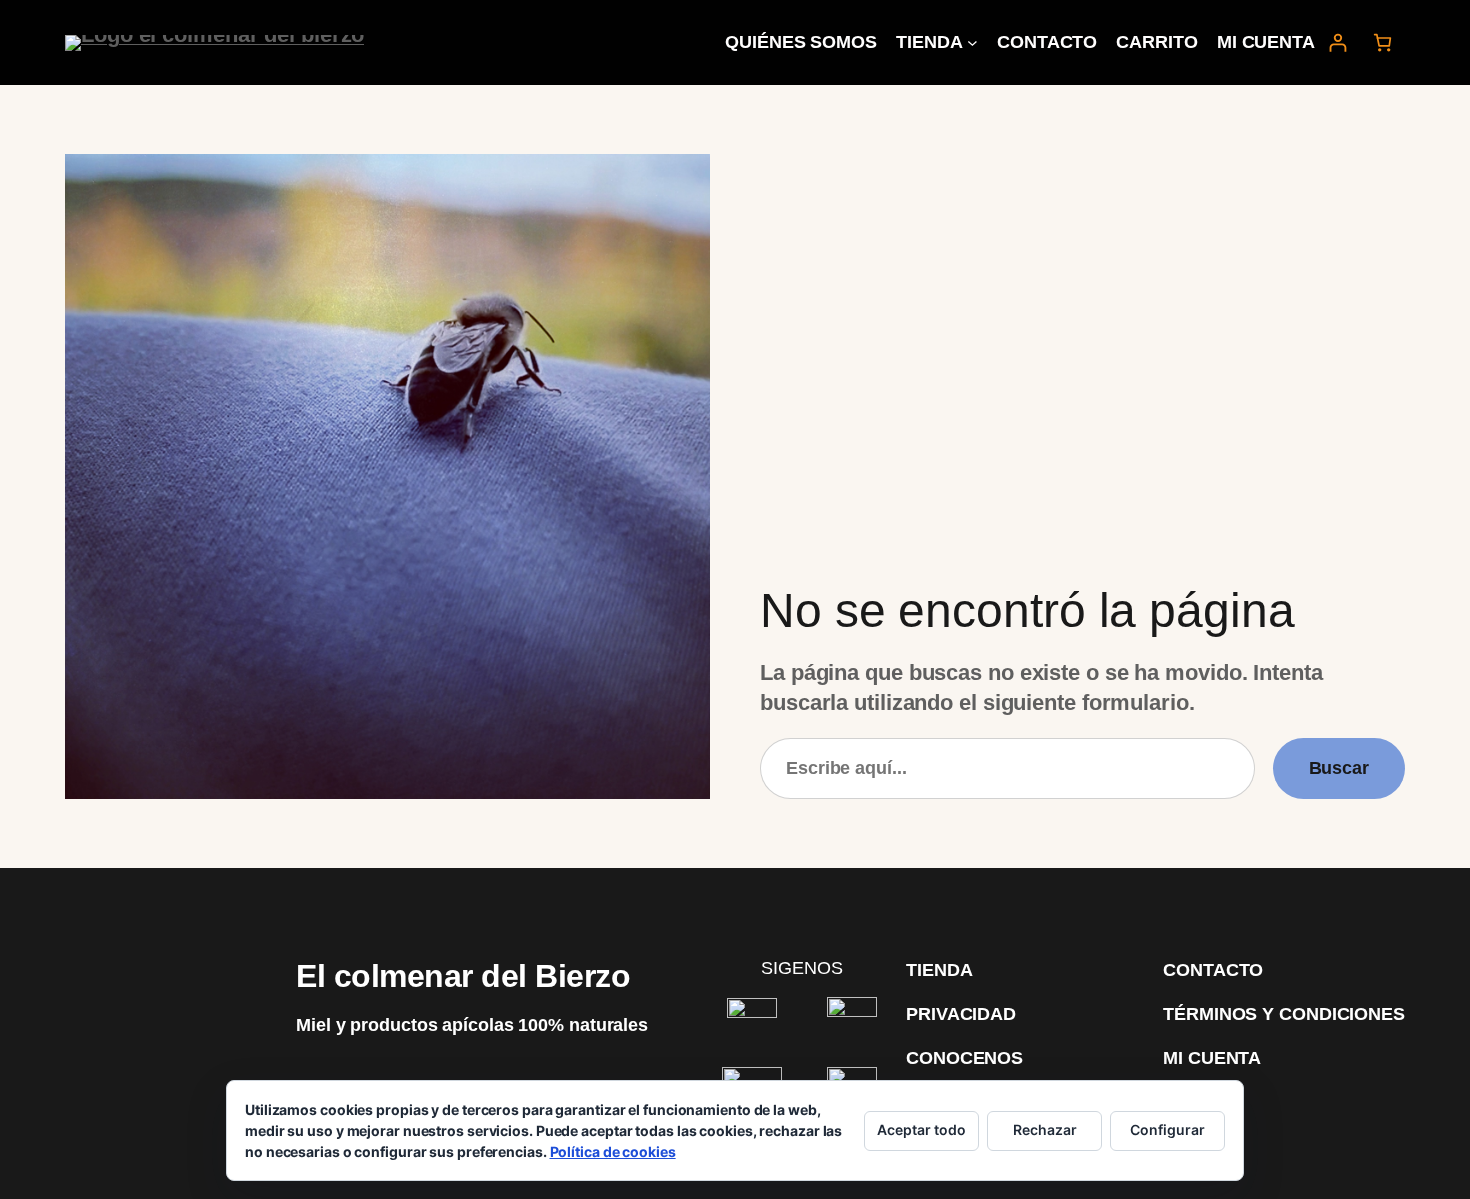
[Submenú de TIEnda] (972, 42)
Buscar (1339, 768)
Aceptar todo (921, 1129)
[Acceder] (1337, 42)
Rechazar (1045, 1129)
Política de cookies (613, 1151)
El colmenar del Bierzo (463, 976)
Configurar (1167, 1129)
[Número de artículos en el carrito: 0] (1382, 42)
